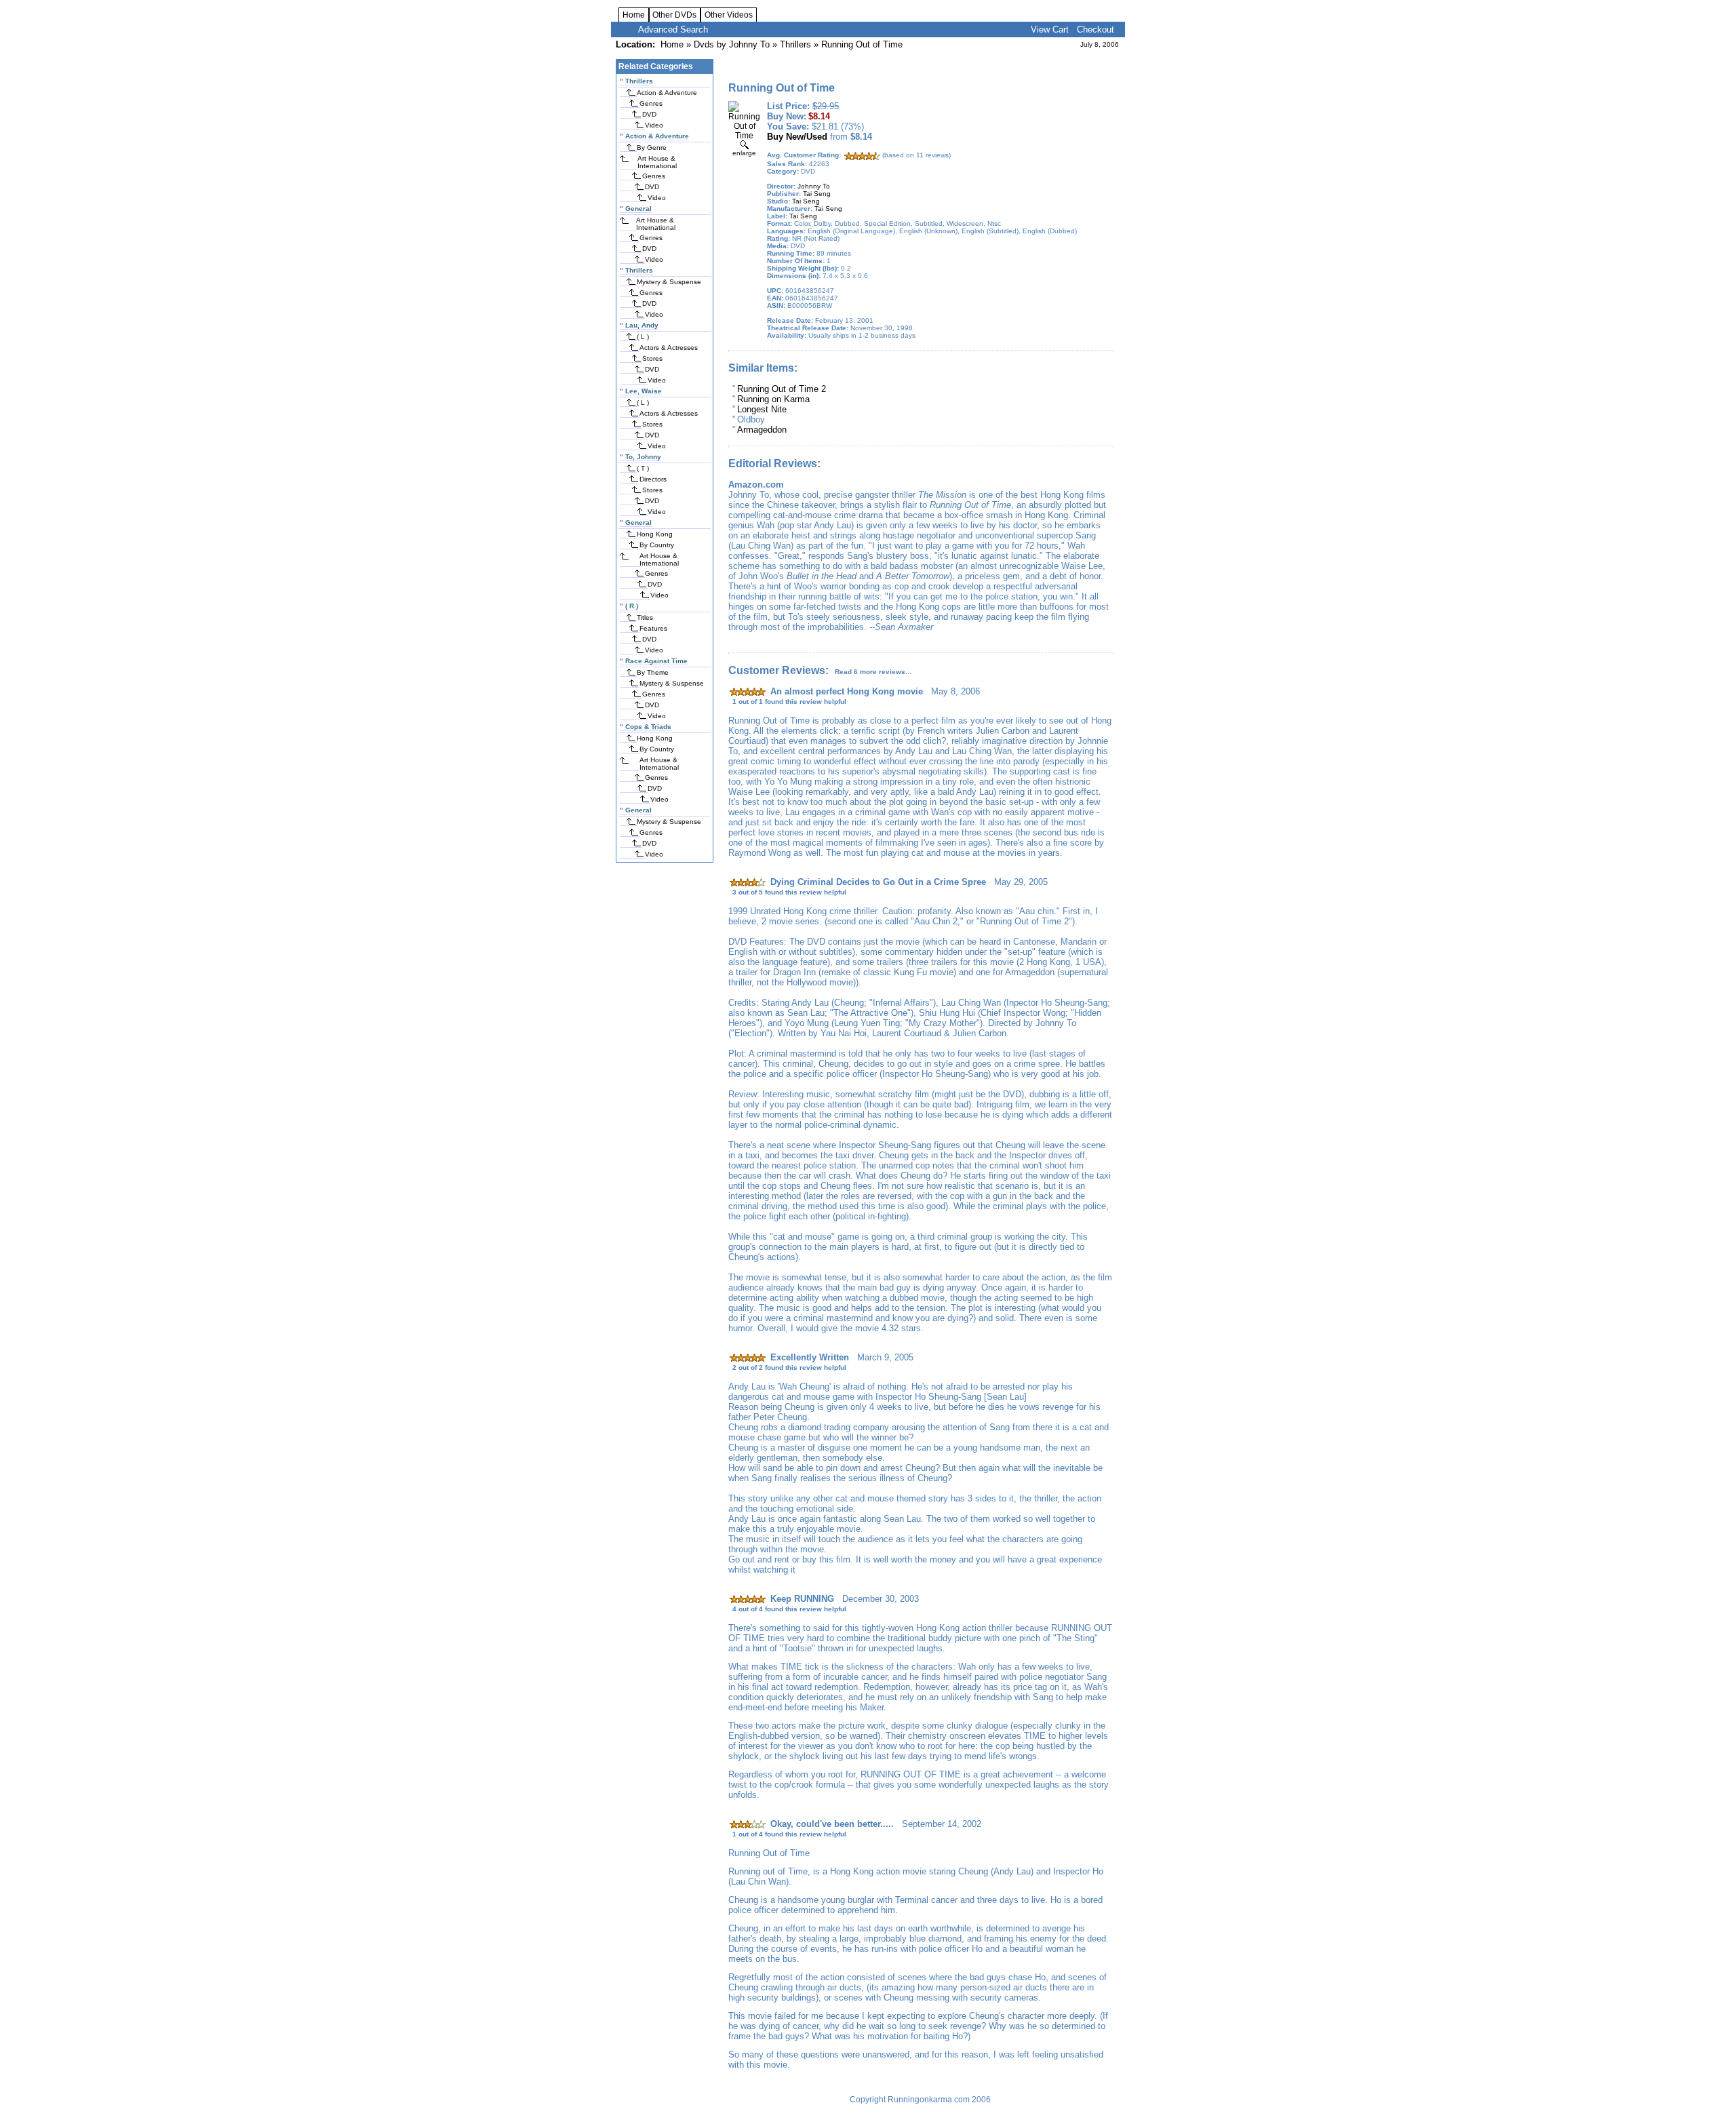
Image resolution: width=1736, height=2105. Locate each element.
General (638, 209)
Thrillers (795, 44)
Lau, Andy (642, 325)
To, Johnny (643, 457)
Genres (651, 103)
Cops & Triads (648, 727)
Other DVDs (674, 15)
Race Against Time (656, 661)
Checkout (1096, 29)
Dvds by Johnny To (732, 44)
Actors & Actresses (669, 348)
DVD (649, 114)
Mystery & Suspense (669, 282)
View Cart (1050, 29)
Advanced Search (673, 29)
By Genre (652, 147)
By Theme (653, 672)
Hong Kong (655, 534)
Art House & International (657, 162)
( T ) (643, 468)
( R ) (632, 606)
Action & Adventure (667, 93)
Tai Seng (817, 194)
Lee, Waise (644, 391)
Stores (652, 358)
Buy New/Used (797, 137)
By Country (657, 545)
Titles (645, 617)
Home (634, 15)
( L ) (643, 337)
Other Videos (729, 15)
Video (654, 125)
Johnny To (814, 186)
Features (653, 628)
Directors (653, 479)
